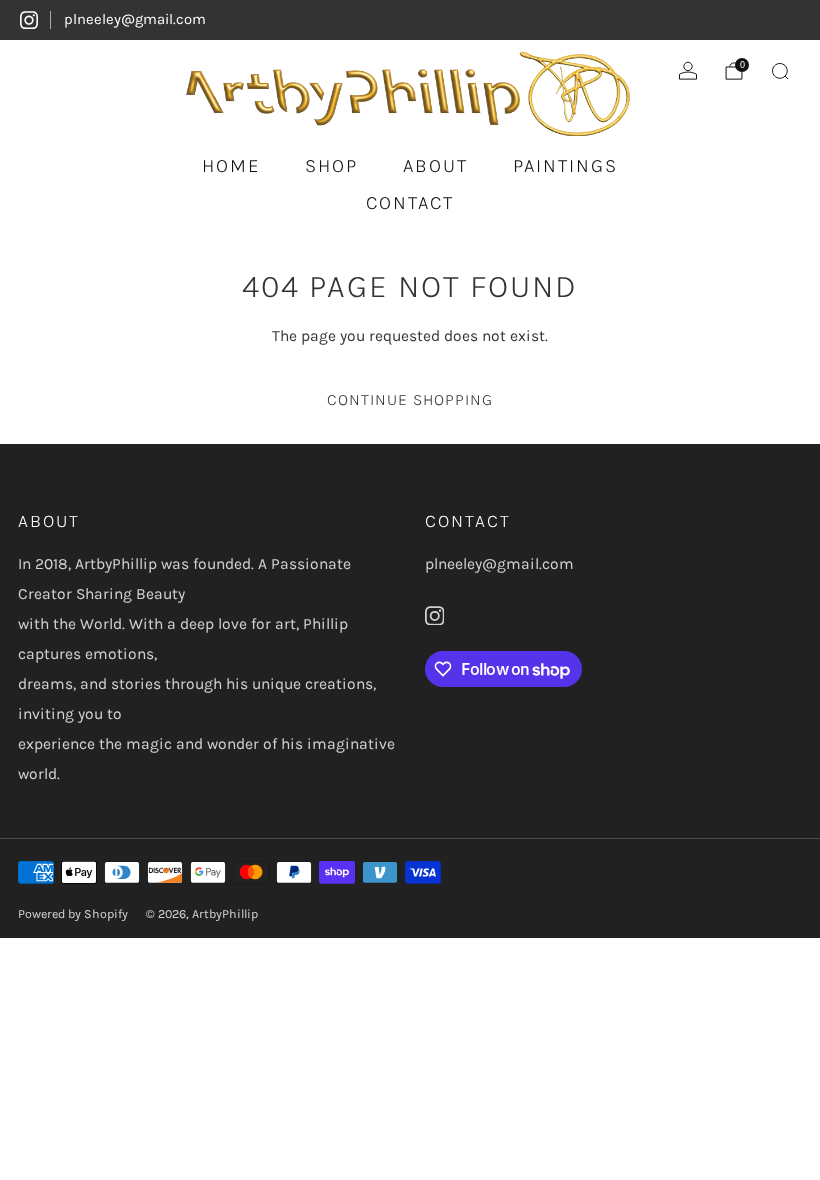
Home (231, 166)
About (435, 166)
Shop (331, 166)
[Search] (780, 71)
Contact (410, 203)
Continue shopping (410, 399)
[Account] (688, 71)
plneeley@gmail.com (135, 19)
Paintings (565, 166)
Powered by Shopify (73, 914)
